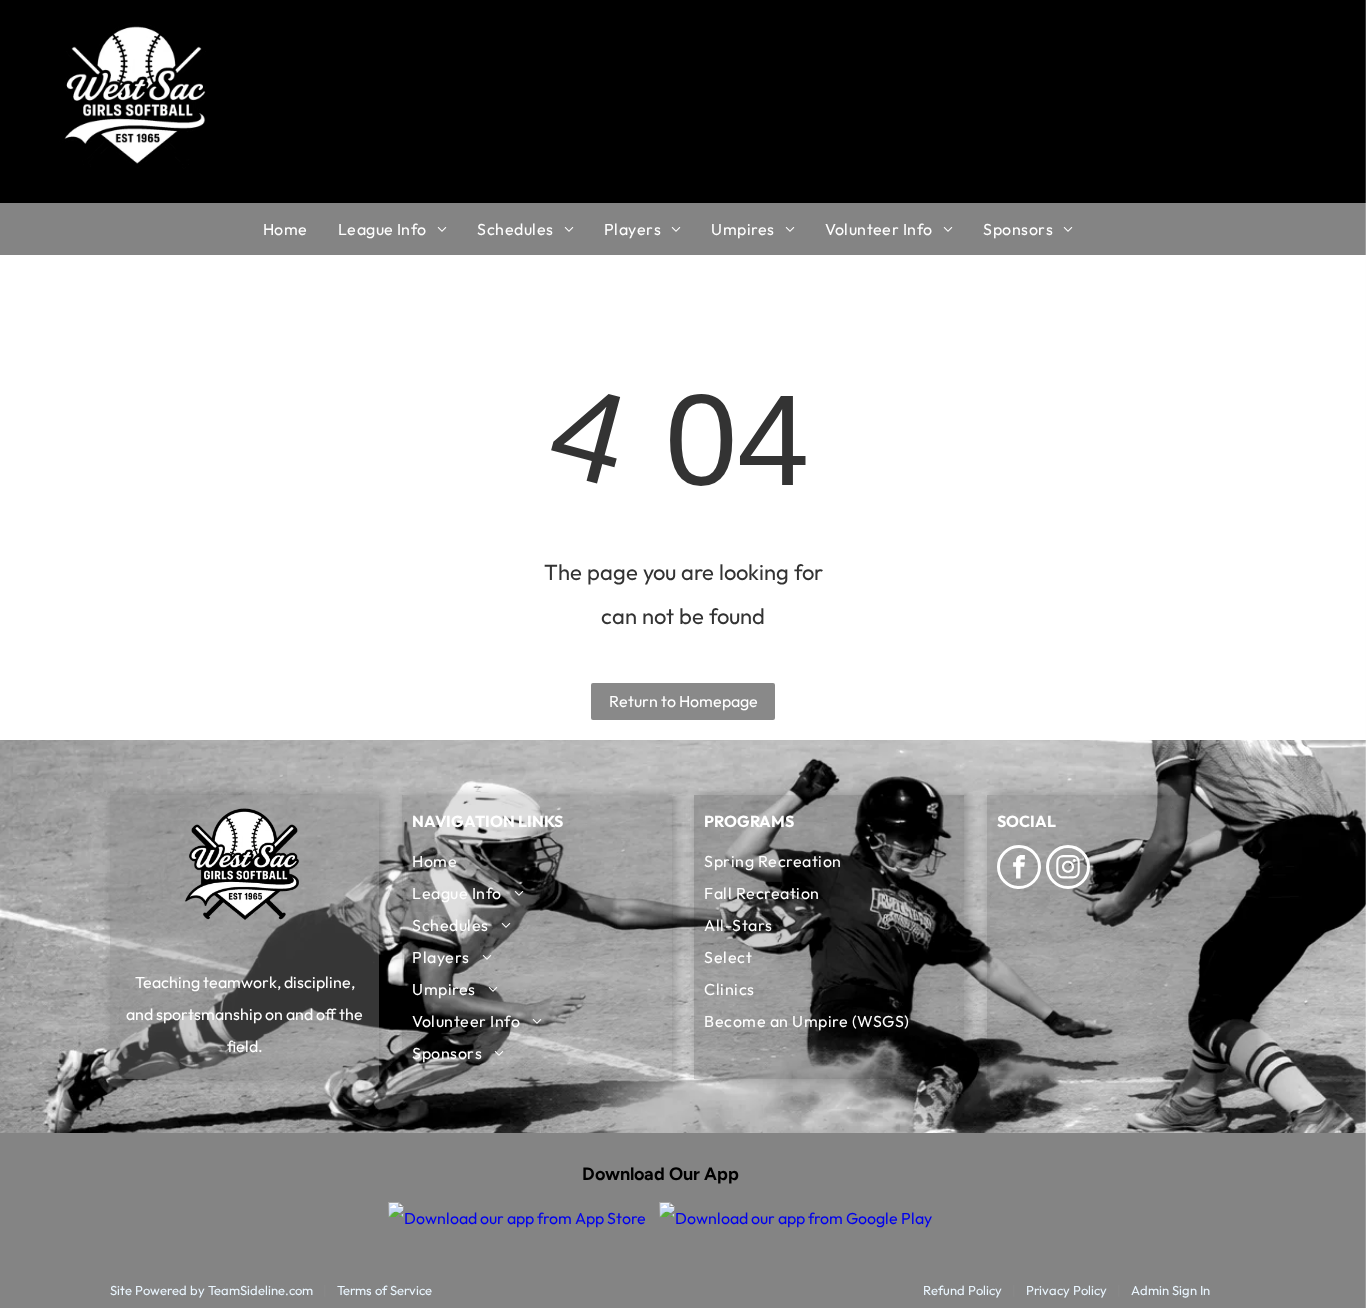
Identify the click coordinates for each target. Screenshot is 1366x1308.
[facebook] (1019, 869)
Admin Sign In (1170, 1290)
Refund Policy (962, 1290)
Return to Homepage (683, 701)
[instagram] (1068, 869)
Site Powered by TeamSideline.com (211, 1290)
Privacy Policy (1066, 1290)
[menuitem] (300, 229)
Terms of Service (384, 1290)
